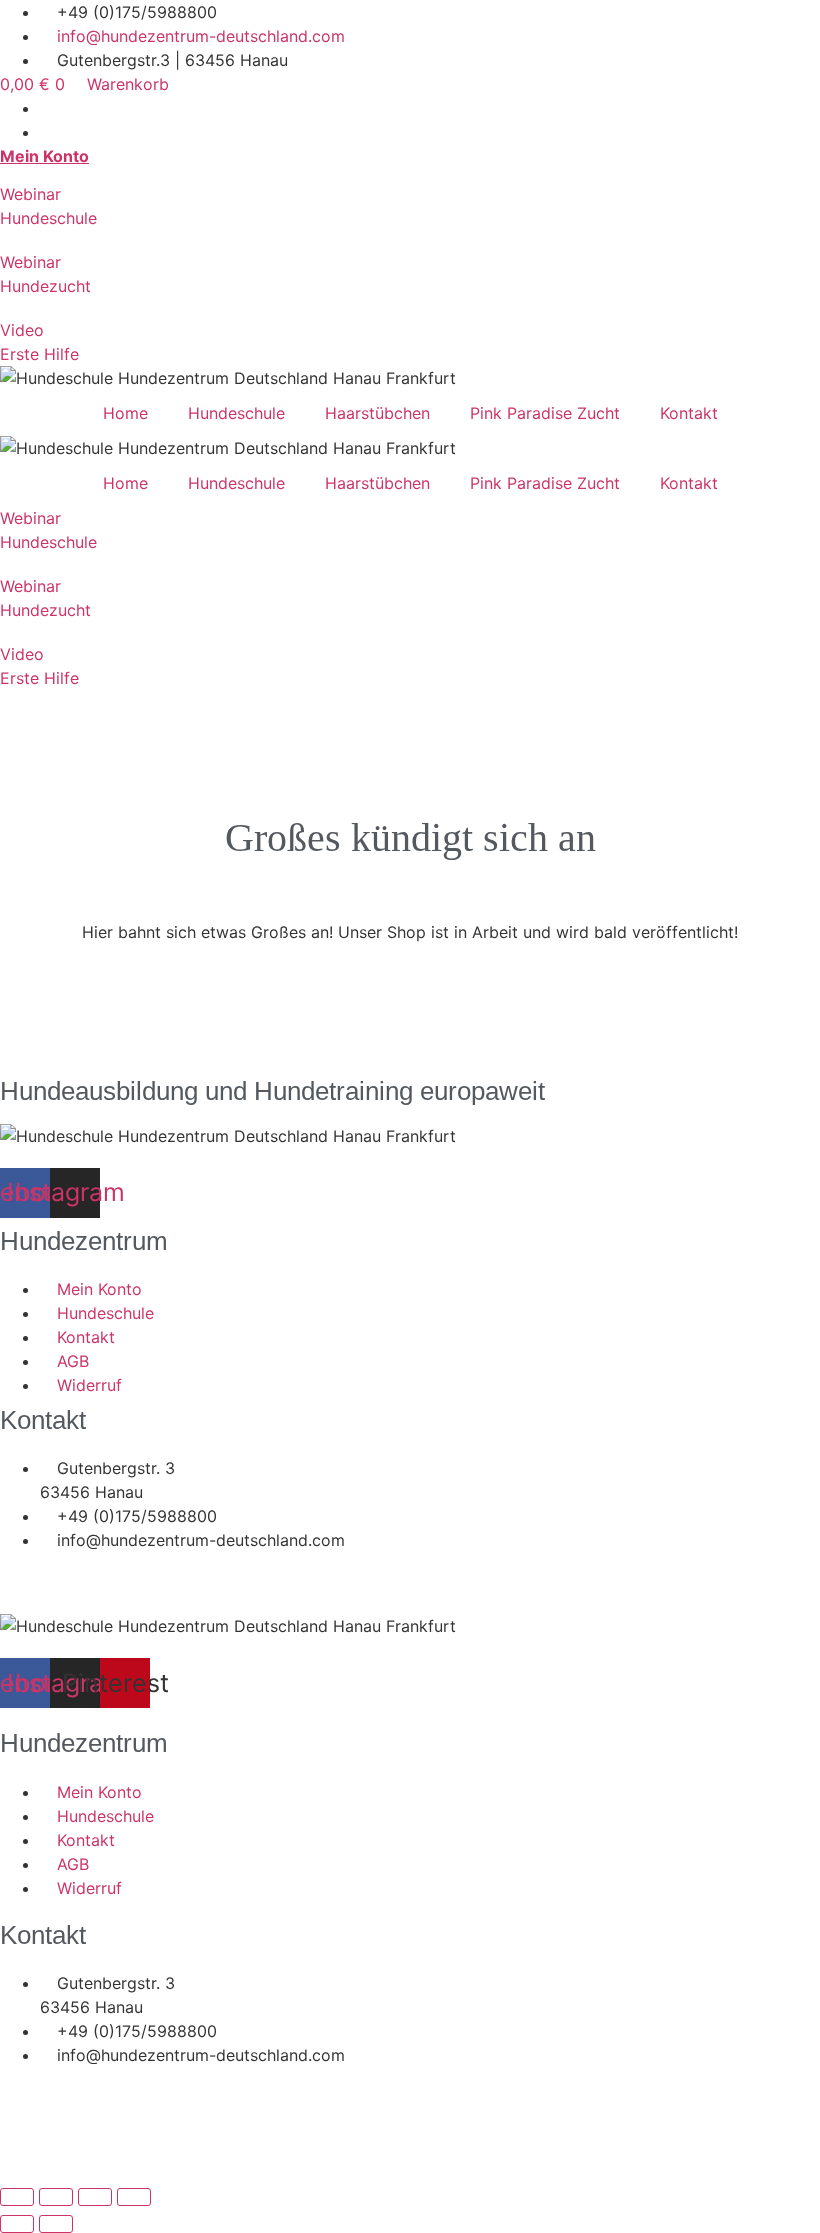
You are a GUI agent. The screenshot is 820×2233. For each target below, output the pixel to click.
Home (125, 413)
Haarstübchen (377, 413)
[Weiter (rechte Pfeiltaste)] (56, 2224)
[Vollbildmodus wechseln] (56, 2197)
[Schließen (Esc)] (134, 2197)
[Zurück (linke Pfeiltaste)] (17, 2224)
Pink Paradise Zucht (545, 413)
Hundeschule (236, 413)
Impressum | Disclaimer (88, 1602)
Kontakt (689, 413)
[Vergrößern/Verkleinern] (17, 2197)
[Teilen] (95, 2197)
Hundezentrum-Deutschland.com (144, 1564)
